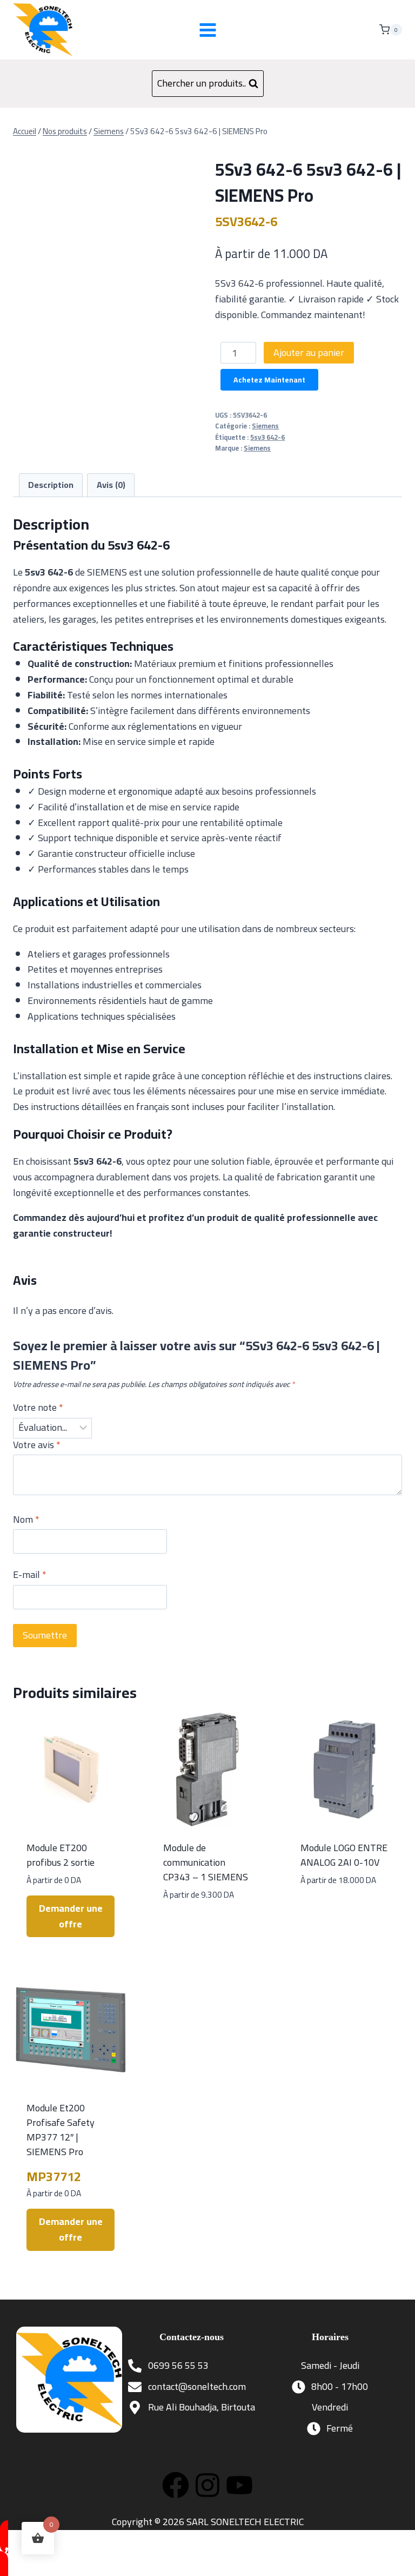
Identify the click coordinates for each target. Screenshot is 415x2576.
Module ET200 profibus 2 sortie (61, 1855)
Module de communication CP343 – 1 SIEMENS (206, 1862)
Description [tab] (51, 485)
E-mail (30, 1576)
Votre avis (37, 1446)
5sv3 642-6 (267, 437)
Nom (26, 1521)
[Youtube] (239, 2485)
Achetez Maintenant (269, 380)
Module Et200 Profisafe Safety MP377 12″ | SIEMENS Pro (61, 2130)
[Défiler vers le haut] (398, 2559)
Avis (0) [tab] (111, 485)
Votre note (38, 1409)
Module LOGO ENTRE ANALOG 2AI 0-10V (344, 1855)
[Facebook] (176, 2485)
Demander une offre (71, 1916)
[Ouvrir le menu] (207, 30)
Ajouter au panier (309, 352)
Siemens (265, 426)
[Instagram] (207, 2485)
